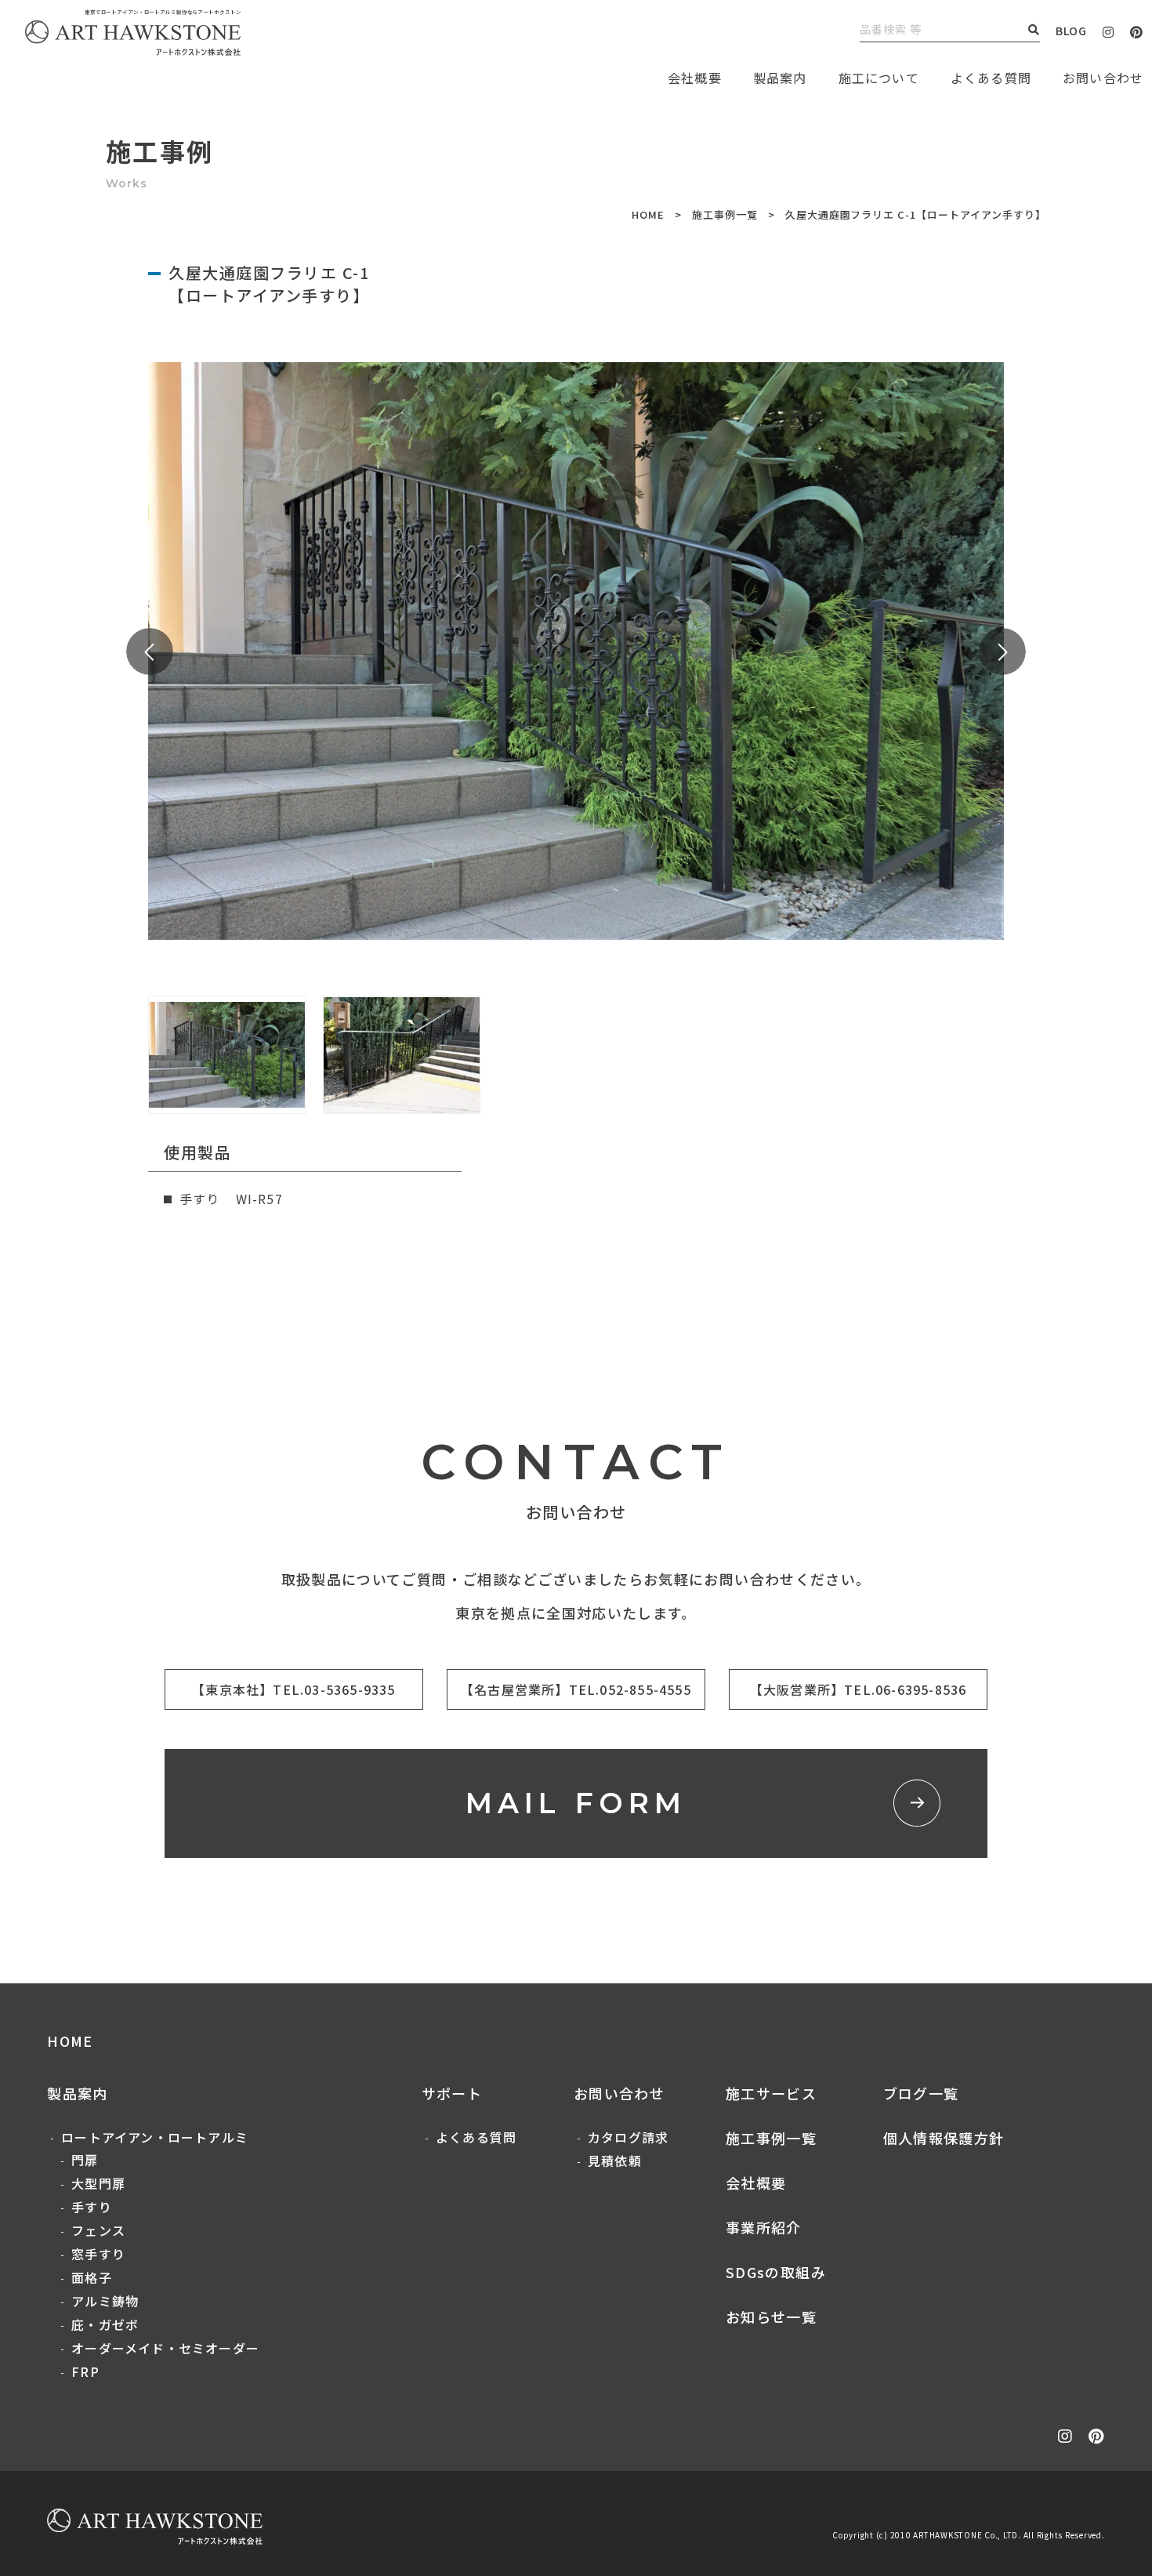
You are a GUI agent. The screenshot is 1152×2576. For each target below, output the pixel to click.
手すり (92, 2207)
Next (1002, 651)
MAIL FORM (576, 1803)
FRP (85, 2371)
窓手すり (98, 2254)
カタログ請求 (628, 2137)
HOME (648, 214)
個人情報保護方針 (944, 2138)
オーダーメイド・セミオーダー (165, 2348)
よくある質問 (991, 78)
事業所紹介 (764, 2227)
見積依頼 (615, 2161)
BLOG (1071, 31)
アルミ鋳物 (105, 2301)
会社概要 (756, 2182)
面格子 (92, 2277)
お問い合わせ (619, 2093)
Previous (150, 651)
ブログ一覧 (921, 2093)
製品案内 (780, 78)
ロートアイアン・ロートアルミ (155, 2137)
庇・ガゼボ (105, 2324)
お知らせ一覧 (771, 2317)
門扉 (85, 2160)
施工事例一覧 (725, 214)
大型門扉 (98, 2183)
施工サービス (771, 2093)
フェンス (98, 2230)
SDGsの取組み (776, 2272)
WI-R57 (259, 1199)
